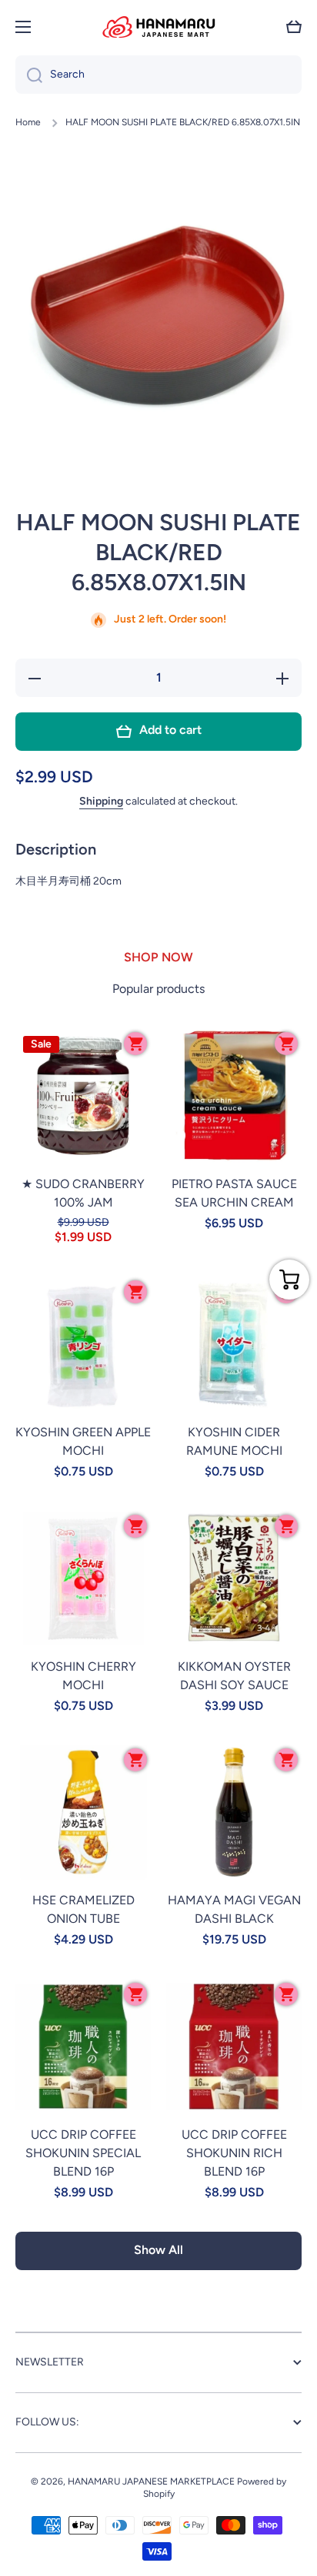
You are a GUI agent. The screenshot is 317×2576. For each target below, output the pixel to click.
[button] (294, 27)
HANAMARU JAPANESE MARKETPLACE (151, 2481)
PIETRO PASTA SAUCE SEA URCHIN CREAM (234, 1193)
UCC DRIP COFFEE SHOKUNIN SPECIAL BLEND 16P (83, 2153)
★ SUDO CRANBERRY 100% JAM (83, 1193)
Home (28, 122)
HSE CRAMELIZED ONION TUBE (83, 1909)
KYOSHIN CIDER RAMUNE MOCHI (234, 1441)
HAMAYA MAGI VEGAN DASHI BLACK (234, 1909)
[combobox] (158, 75)
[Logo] (158, 27)
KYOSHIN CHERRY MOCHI (83, 1676)
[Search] (29, 75)
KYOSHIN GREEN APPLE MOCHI (83, 1441)
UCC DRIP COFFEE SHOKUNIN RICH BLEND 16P (234, 2153)
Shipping (101, 801)
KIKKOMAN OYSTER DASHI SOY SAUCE (234, 1676)
